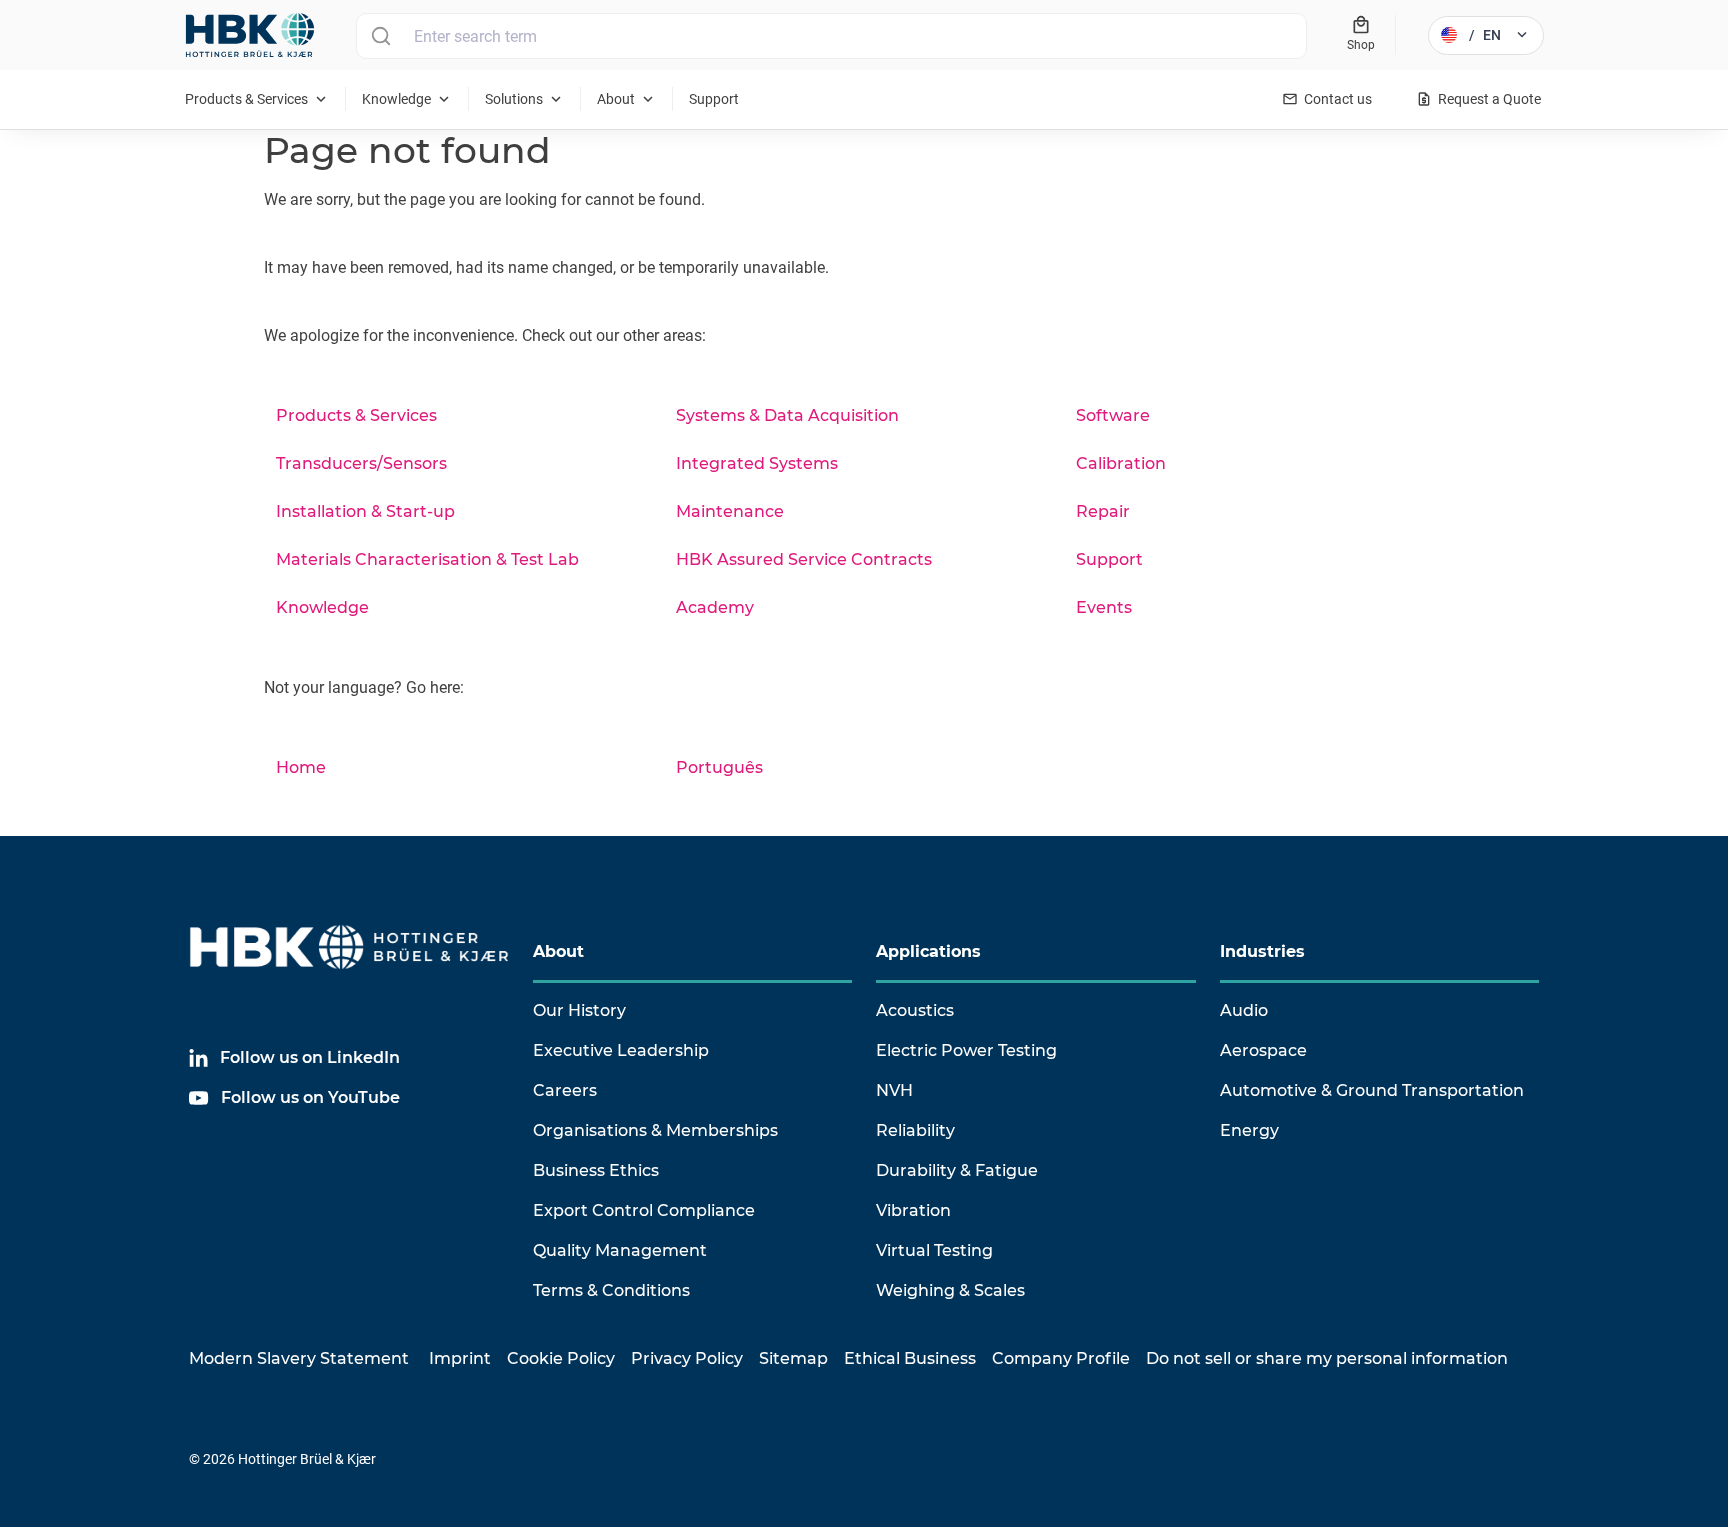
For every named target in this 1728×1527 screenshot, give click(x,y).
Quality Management (620, 1250)
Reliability (915, 1130)
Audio (1244, 1010)
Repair (1103, 511)
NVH (894, 1090)
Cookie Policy (561, 1358)
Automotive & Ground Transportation (1372, 1090)
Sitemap (793, 1358)
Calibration (1121, 463)
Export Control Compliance (644, 1210)
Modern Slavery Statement (299, 1358)
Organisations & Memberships (655, 1130)
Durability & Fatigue (957, 1170)
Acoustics (915, 1010)
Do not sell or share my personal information (1327, 1358)
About (558, 951)
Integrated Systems (757, 463)
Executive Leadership (621, 1050)
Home (301, 767)
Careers (565, 1090)
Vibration (913, 1210)
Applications (928, 951)
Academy (715, 607)
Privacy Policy (687, 1358)
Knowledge (322, 607)
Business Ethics (596, 1170)
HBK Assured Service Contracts (804, 559)
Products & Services (356, 415)
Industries (1262, 951)
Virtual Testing (934, 1250)
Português (719, 767)
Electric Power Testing (966, 1050)
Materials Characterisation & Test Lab (427, 559)
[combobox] (831, 36)
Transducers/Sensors (361, 463)
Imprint (460, 1358)
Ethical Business (910, 1358)
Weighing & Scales (950, 1290)
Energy (1249, 1130)
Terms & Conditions (611, 1290)
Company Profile (1061, 1358)
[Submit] (380, 36)
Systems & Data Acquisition (787, 415)
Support (1109, 559)
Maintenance (730, 511)
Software (1113, 415)
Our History (579, 1010)
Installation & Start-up (365, 511)
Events (1104, 607)
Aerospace (1263, 1050)
